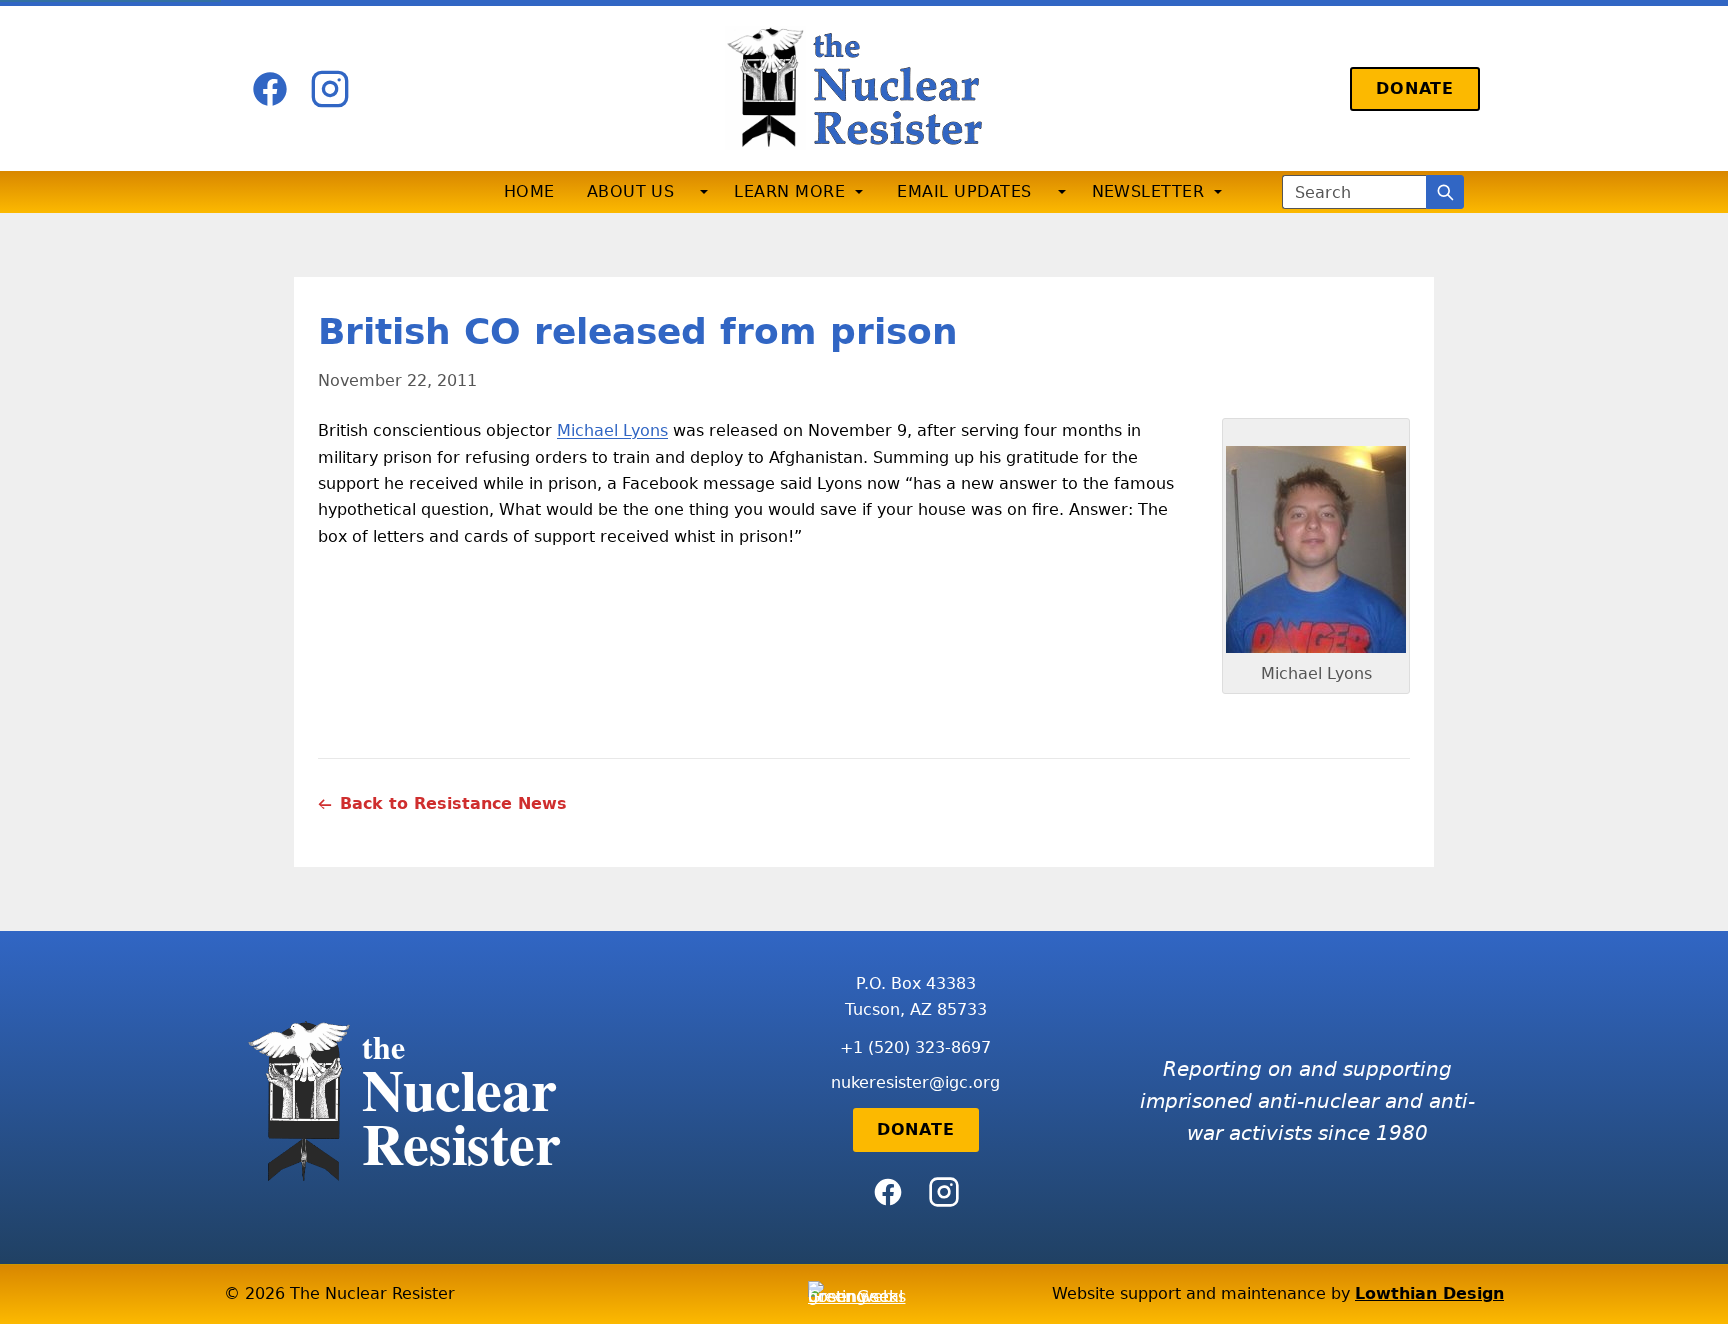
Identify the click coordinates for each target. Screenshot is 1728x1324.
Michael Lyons (612, 430)
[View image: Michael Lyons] (1316, 549)
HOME (529, 191)
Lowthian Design (1429, 1293)
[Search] (1445, 192)
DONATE (1415, 88)
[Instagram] (330, 89)
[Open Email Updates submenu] (1062, 192)
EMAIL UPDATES (964, 191)
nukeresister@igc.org (915, 1082)
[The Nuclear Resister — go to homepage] (864, 88)
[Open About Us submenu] (704, 192)
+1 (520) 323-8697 (915, 1047)
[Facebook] (270, 89)
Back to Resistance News (453, 803)
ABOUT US (631, 191)
